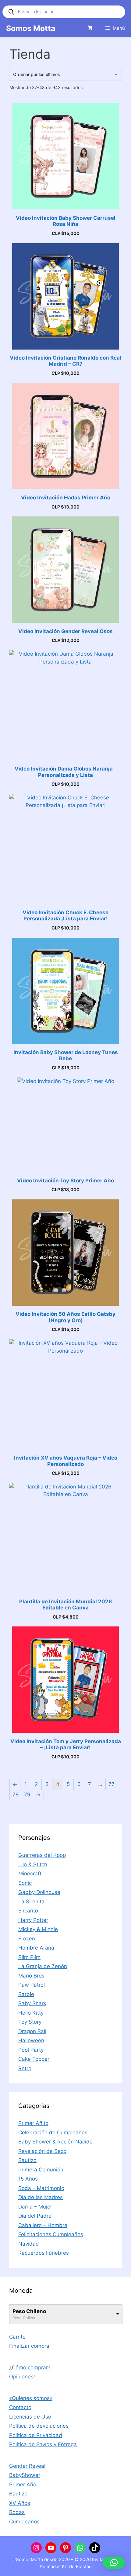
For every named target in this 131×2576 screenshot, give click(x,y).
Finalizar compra (29, 2346)
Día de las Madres (41, 2197)
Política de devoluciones (39, 2426)
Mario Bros (31, 1976)
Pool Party (31, 2050)
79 (27, 1795)
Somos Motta (31, 28)
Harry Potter (33, 1920)
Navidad (29, 2244)
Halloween (31, 2040)
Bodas (17, 2512)
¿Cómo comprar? (30, 2367)
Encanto (28, 1911)
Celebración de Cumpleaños (53, 2133)
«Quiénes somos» (31, 2398)
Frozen (27, 1939)
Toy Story (30, 2022)
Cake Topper (34, 2059)
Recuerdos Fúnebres (44, 2253)
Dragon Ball (32, 2031)
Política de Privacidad (36, 2435)
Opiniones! (22, 2377)
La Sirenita (31, 1902)
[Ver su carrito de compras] (90, 28)
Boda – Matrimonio (41, 2188)
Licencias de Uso (30, 2417)
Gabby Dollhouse (39, 1892)
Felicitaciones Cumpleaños (51, 2234)
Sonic (25, 1883)
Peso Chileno (29, 2311)
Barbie (26, 1994)
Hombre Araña (36, 1948)
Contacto (20, 2407)
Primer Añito (33, 2123)
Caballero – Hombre (43, 2225)
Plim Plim (29, 1957)
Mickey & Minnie (38, 1929)
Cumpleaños (24, 2522)
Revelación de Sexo (42, 2151)
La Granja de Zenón (43, 1966)
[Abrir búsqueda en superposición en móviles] (64, 12)
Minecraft (30, 1874)
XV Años (20, 2503)
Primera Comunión (41, 2170)
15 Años (28, 2179)
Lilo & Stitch (33, 1864)
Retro (25, 2068)
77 (112, 1784)
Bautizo (27, 2160)
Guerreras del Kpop (42, 1855)
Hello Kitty (31, 2013)
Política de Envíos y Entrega (43, 2444)
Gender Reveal (27, 2466)
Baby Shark (32, 2003)
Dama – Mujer (35, 2207)
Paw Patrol (32, 1985)
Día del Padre (35, 2216)
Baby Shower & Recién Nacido (55, 2142)
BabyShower (25, 2475)
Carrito (17, 2337)
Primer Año (23, 2485)
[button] (114, 2563)
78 (16, 1795)
